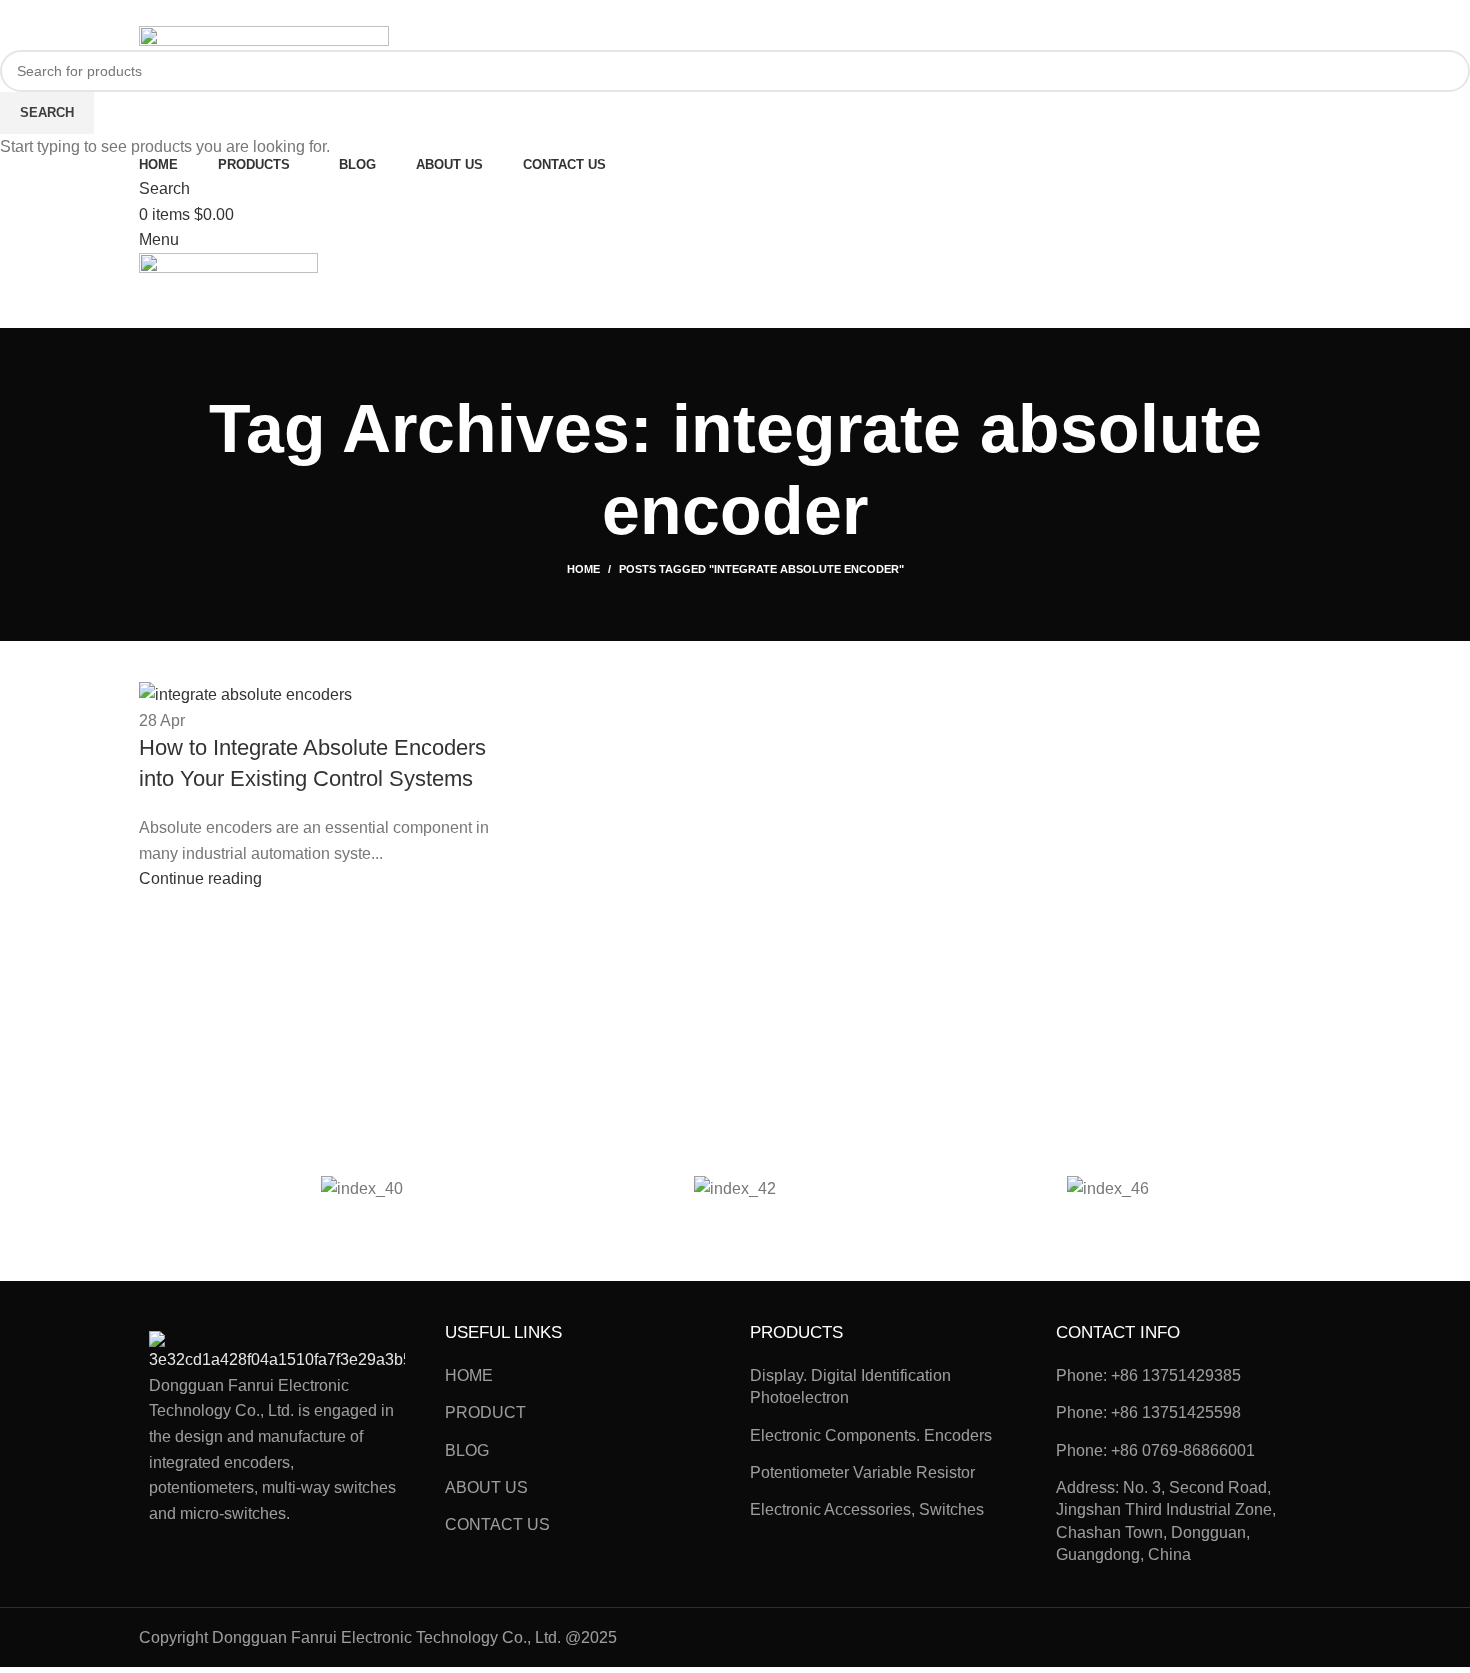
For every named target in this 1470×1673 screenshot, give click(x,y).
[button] (194, 1187)
